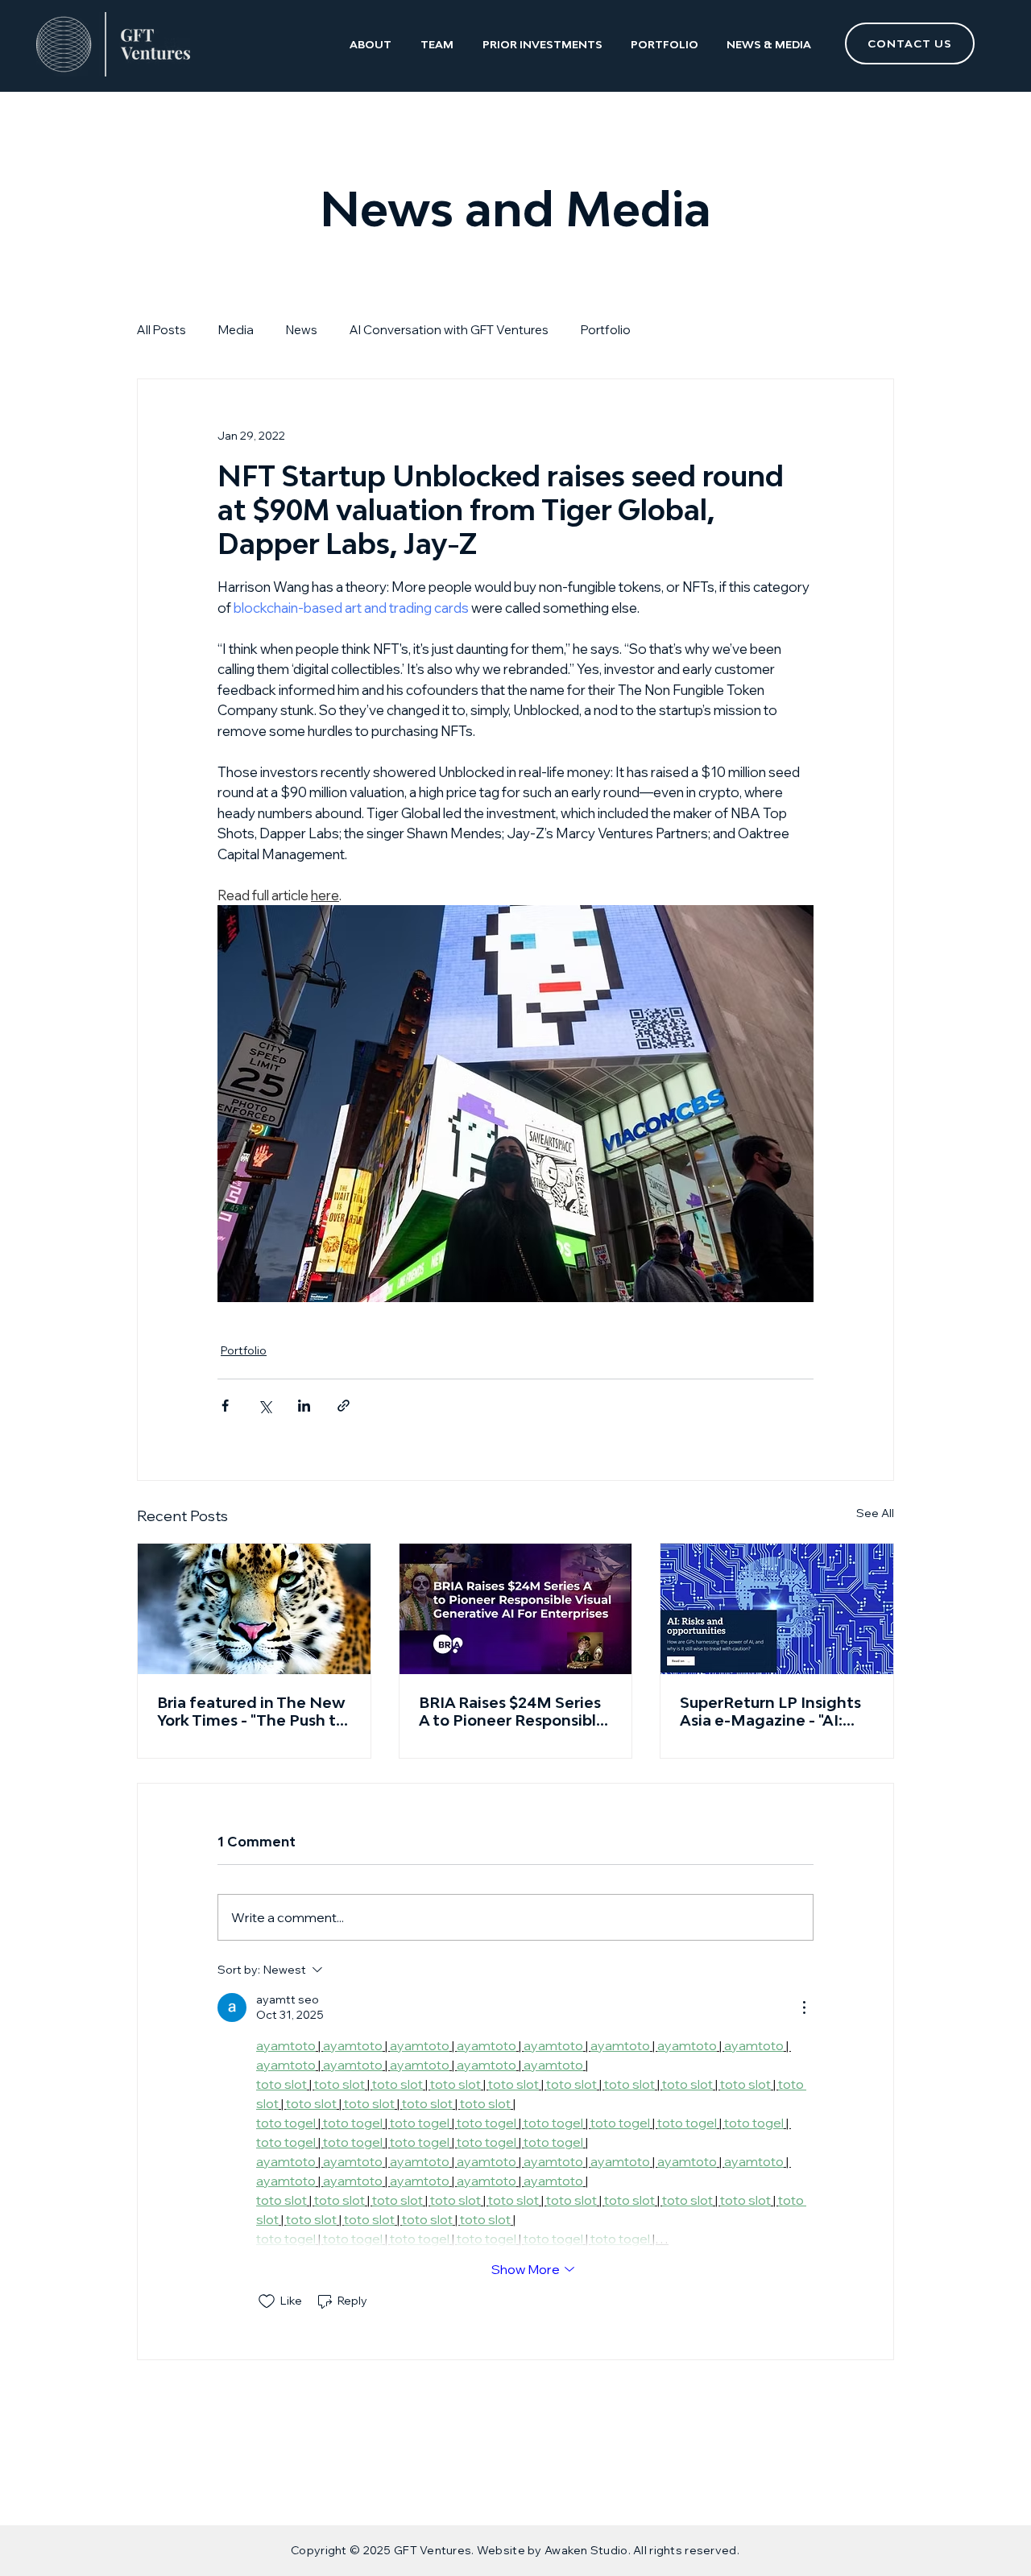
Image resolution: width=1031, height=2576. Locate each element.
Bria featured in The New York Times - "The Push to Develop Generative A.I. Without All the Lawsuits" (252, 1711)
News (302, 330)
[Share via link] (344, 1406)
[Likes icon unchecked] (267, 2301)
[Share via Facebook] (225, 1406)
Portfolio (606, 330)
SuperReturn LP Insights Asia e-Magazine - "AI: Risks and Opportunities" (772, 1711)
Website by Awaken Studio (553, 2550)
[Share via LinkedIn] (304, 1406)
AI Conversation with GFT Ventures (449, 330)
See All (875, 1513)
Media (236, 330)
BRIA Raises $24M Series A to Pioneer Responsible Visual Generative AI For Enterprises (512, 1711)
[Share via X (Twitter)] (265, 1406)
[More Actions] (804, 2007)
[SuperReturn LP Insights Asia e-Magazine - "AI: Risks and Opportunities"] (777, 1609)
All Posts (161, 330)
